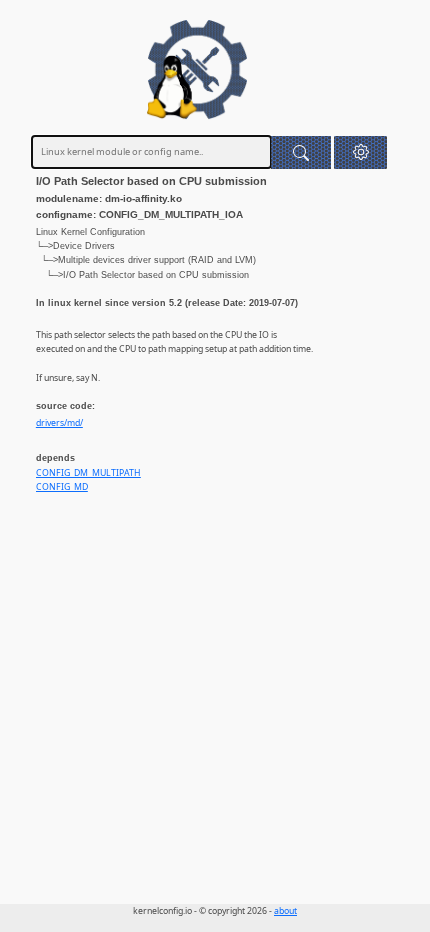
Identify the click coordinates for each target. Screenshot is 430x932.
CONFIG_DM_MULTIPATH (88, 473)
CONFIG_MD (62, 487)
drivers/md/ (59, 423)
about (285, 911)
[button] (360, 152)
